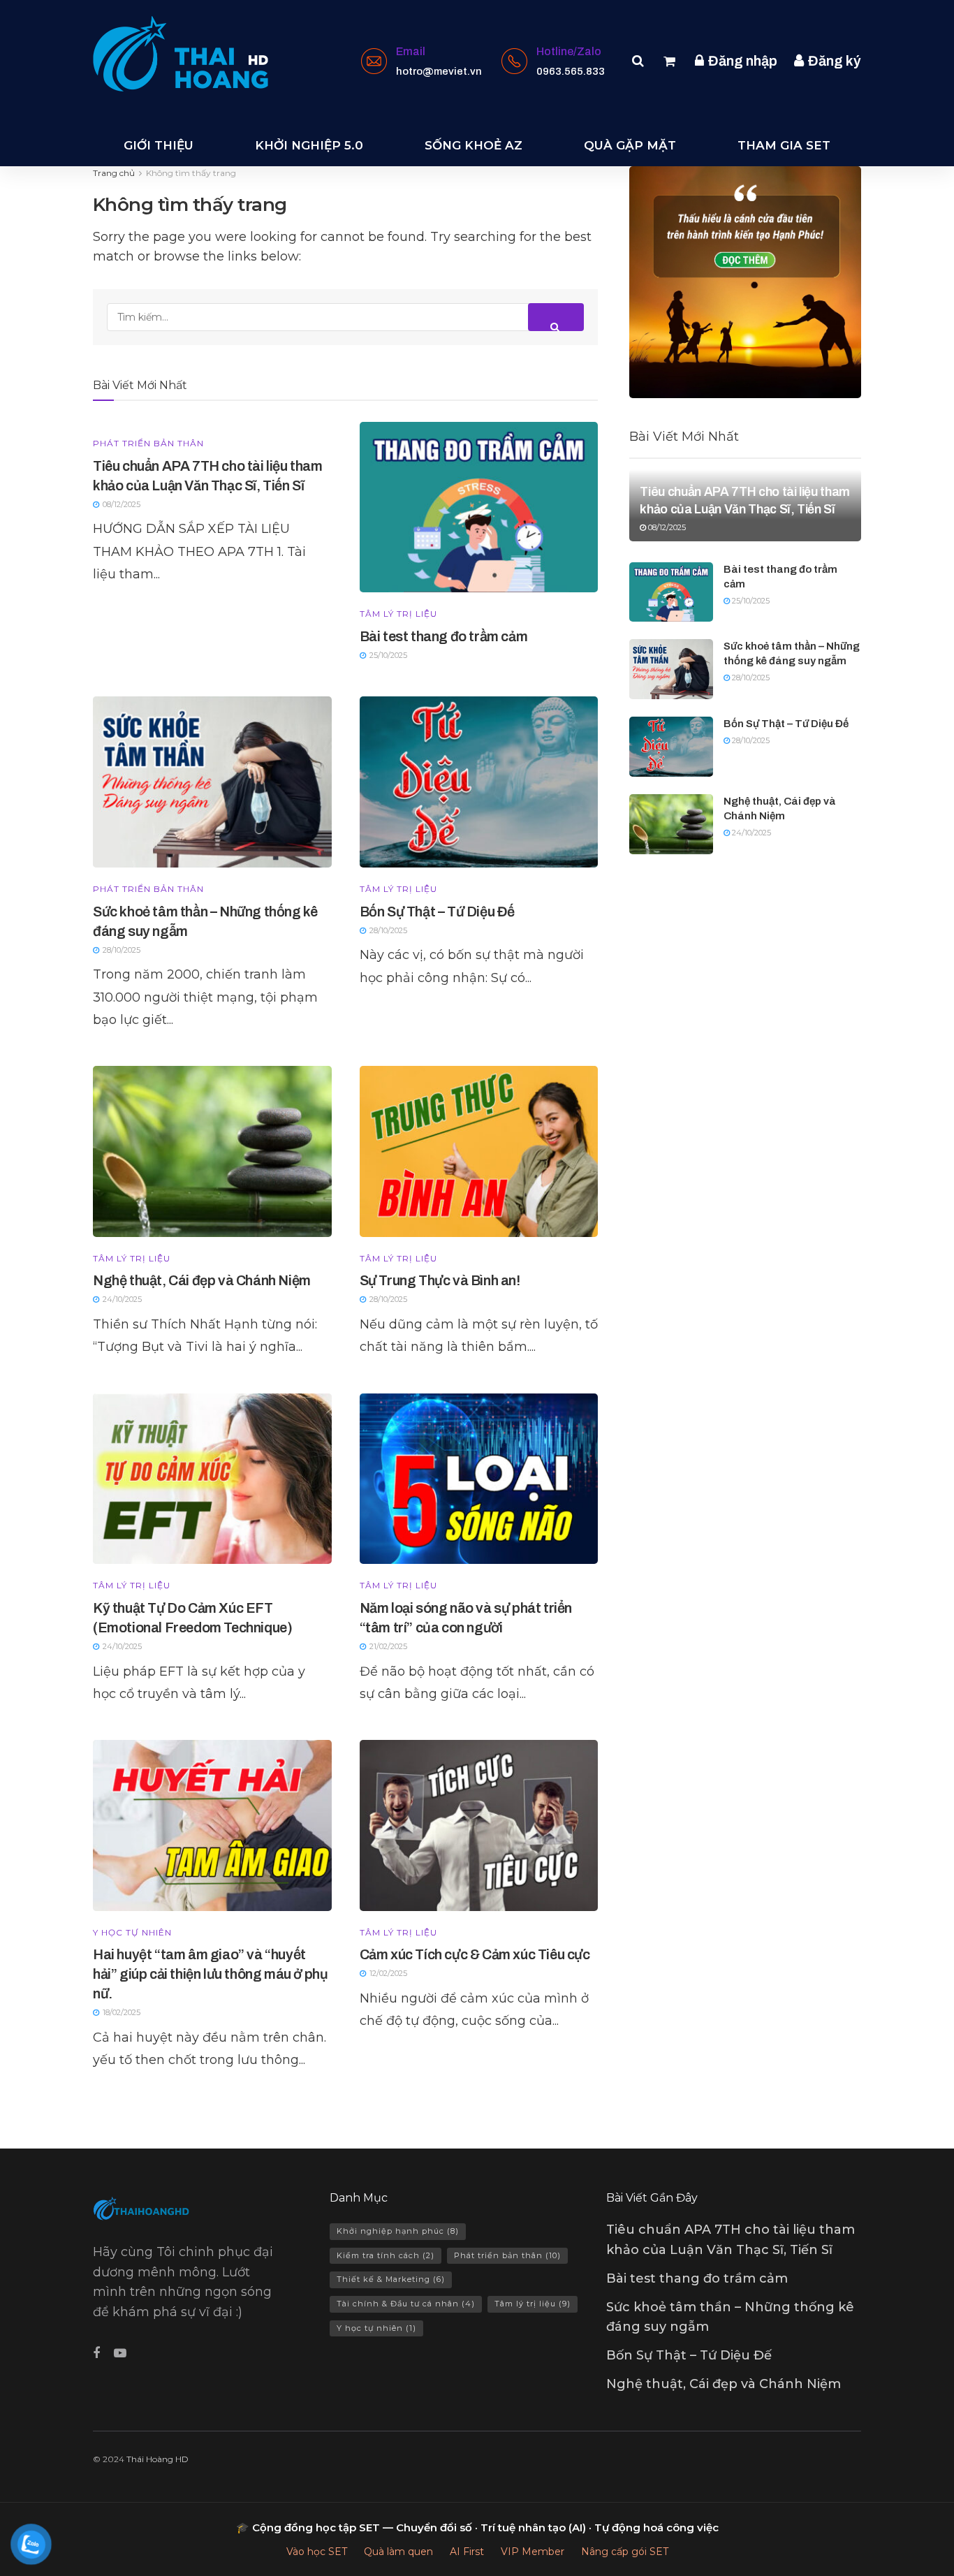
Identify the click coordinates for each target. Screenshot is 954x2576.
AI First (467, 2552)
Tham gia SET (784, 145)
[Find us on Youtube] (120, 2354)
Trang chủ (114, 173)
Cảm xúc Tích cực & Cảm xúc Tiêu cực (475, 1954)
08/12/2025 (666, 527)
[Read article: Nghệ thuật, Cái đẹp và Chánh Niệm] (212, 1151)
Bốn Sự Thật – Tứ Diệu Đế (437, 912)
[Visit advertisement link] (745, 282)
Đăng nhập (741, 61)
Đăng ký (833, 61)
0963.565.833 (571, 71)
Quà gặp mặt (630, 145)
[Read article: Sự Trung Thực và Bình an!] (479, 1151)
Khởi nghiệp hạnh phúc (398, 2231)
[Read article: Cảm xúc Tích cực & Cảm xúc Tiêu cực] (479, 1825)
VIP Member (533, 2552)
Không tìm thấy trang (191, 173)
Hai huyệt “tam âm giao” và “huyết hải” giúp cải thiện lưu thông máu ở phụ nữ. (210, 1974)
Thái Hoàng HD (157, 2459)
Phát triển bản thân (148, 444)
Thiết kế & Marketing (391, 2279)
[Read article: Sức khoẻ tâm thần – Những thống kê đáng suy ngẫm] (212, 782)
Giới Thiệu (159, 145)
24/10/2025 (750, 833)
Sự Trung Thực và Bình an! (440, 1280)
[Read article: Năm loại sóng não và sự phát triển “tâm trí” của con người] (479, 1479)
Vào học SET (317, 2552)
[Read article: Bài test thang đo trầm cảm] (479, 507)
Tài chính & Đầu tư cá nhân (406, 2304)
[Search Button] (638, 61)
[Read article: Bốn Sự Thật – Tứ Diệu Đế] (479, 782)
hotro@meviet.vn (439, 71)
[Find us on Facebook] (96, 2354)
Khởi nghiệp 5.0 (309, 145)
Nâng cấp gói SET (625, 2552)
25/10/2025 (750, 601)
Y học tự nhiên (132, 1933)
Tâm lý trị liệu (398, 614)
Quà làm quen (398, 2552)
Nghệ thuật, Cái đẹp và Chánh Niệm (202, 1280)
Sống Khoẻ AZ (474, 145)
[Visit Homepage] (181, 54)
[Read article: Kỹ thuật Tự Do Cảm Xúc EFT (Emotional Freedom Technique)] (212, 1479)
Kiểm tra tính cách (386, 2255)
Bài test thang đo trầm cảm (444, 636)
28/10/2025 (750, 678)
